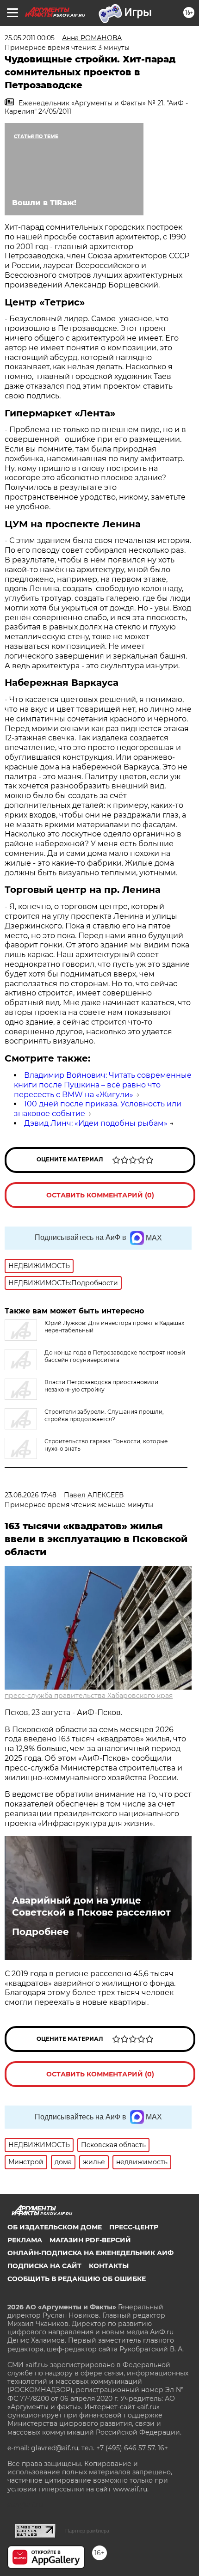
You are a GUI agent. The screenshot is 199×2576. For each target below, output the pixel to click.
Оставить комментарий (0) (100, 1195)
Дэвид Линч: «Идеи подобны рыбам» (96, 1123)
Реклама (25, 2240)
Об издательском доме (55, 2227)
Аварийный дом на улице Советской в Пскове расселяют (91, 1906)
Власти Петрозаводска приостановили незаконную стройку (101, 1386)
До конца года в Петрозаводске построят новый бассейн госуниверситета (115, 1356)
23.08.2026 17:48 (31, 1495)
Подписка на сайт (44, 2266)
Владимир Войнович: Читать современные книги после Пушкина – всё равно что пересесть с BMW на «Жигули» (103, 1085)
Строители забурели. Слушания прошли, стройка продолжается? (104, 1415)
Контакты (109, 2266)
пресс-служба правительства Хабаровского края (89, 1696)
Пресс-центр (134, 2227)
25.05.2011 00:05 (30, 38)
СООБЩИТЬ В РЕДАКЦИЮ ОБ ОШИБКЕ (77, 2279)
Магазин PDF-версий (90, 2240)
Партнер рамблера (87, 2531)
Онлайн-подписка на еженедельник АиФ (90, 2253)
